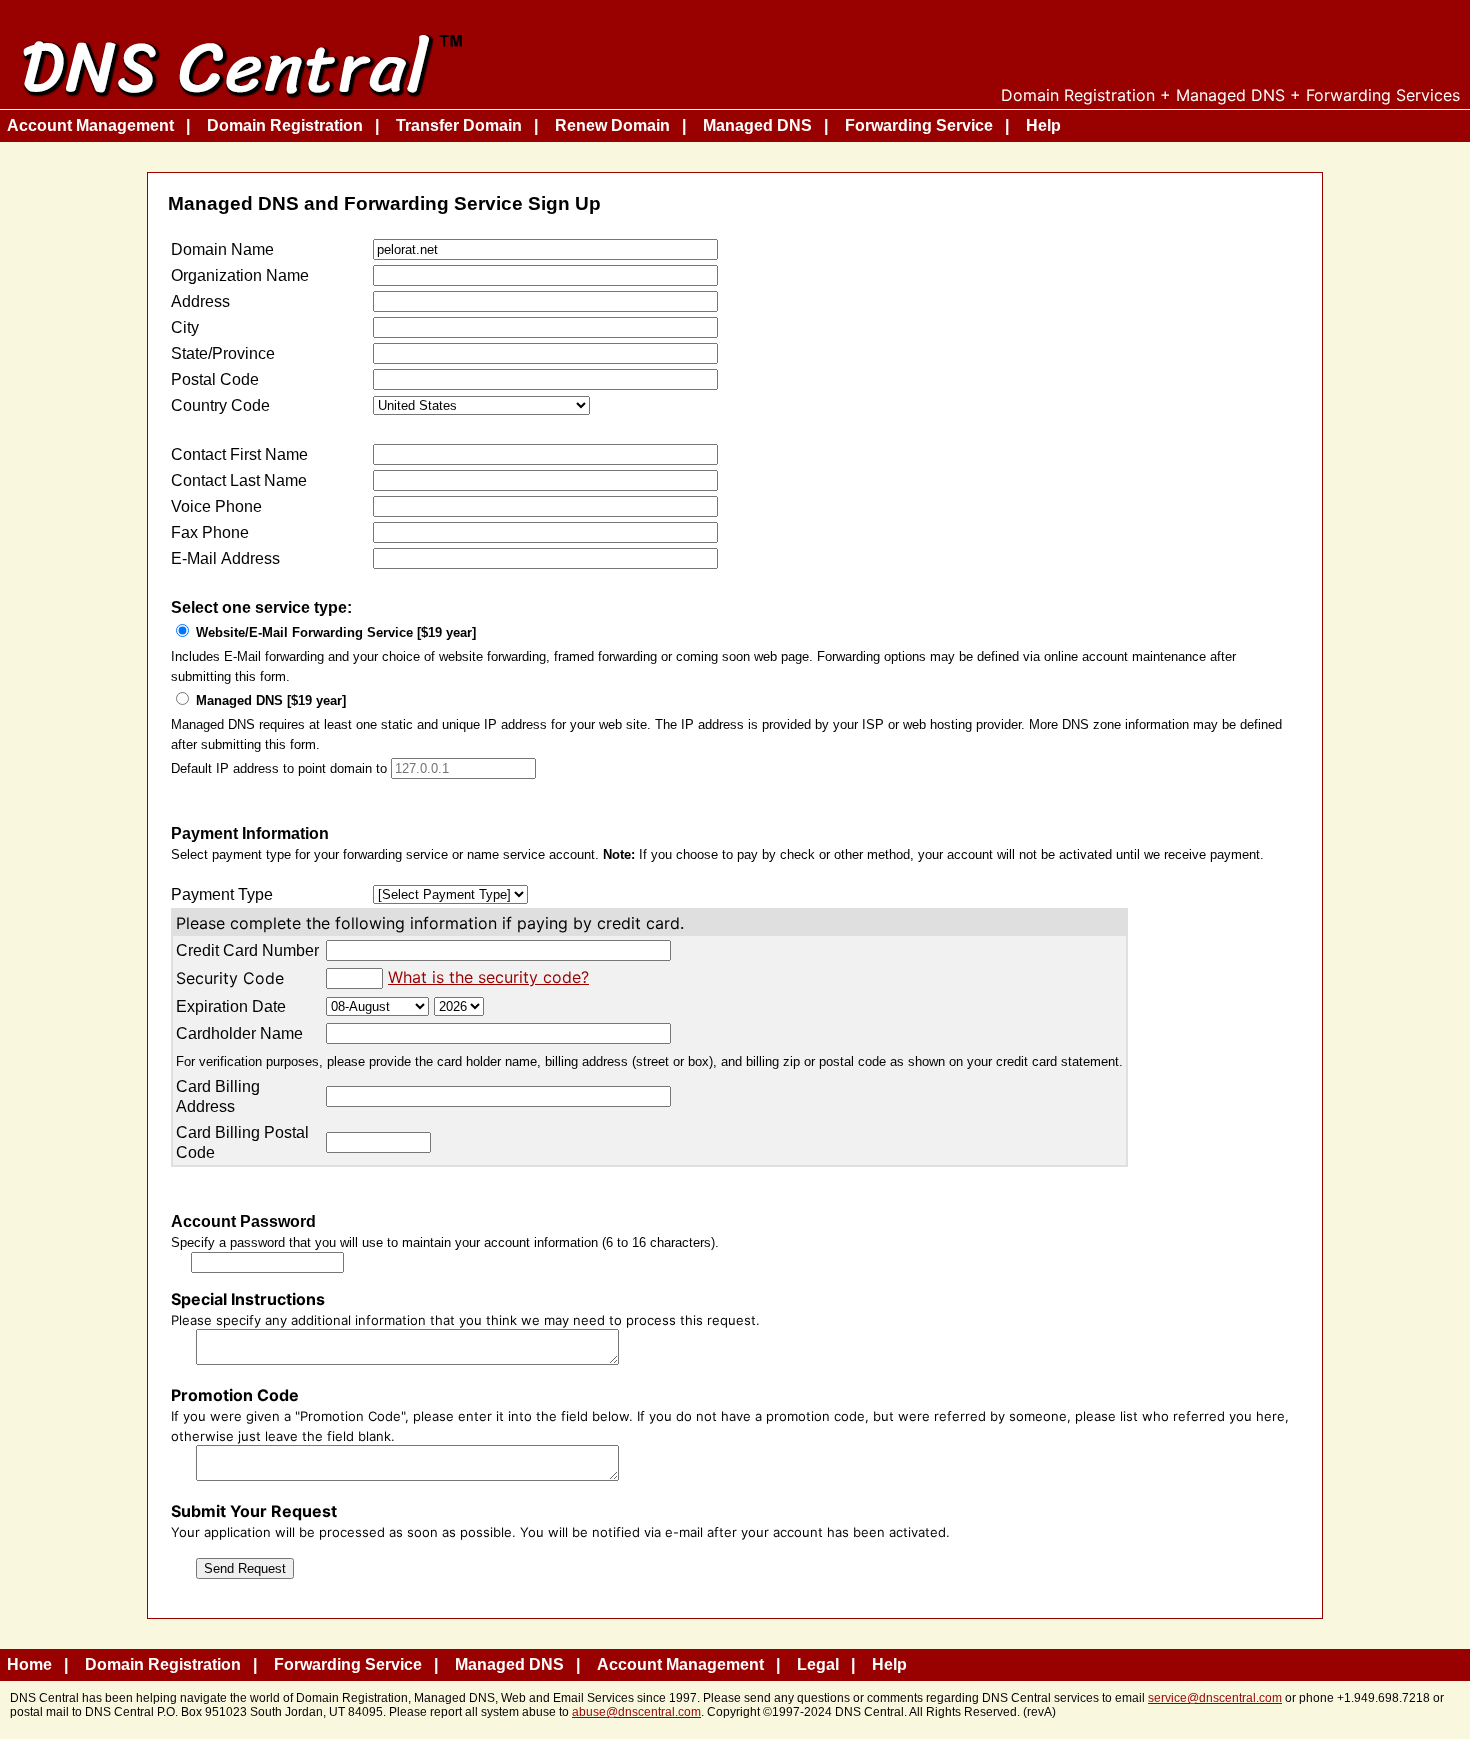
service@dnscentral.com (1215, 1698)
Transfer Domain (459, 125)
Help (1043, 125)
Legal (818, 1664)
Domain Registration (285, 125)
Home (29, 1664)
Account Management (90, 125)
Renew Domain (612, 125)
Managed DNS (757, 125)
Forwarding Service (919, 125)
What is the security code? (488, 977)
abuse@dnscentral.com (636, 1712)
